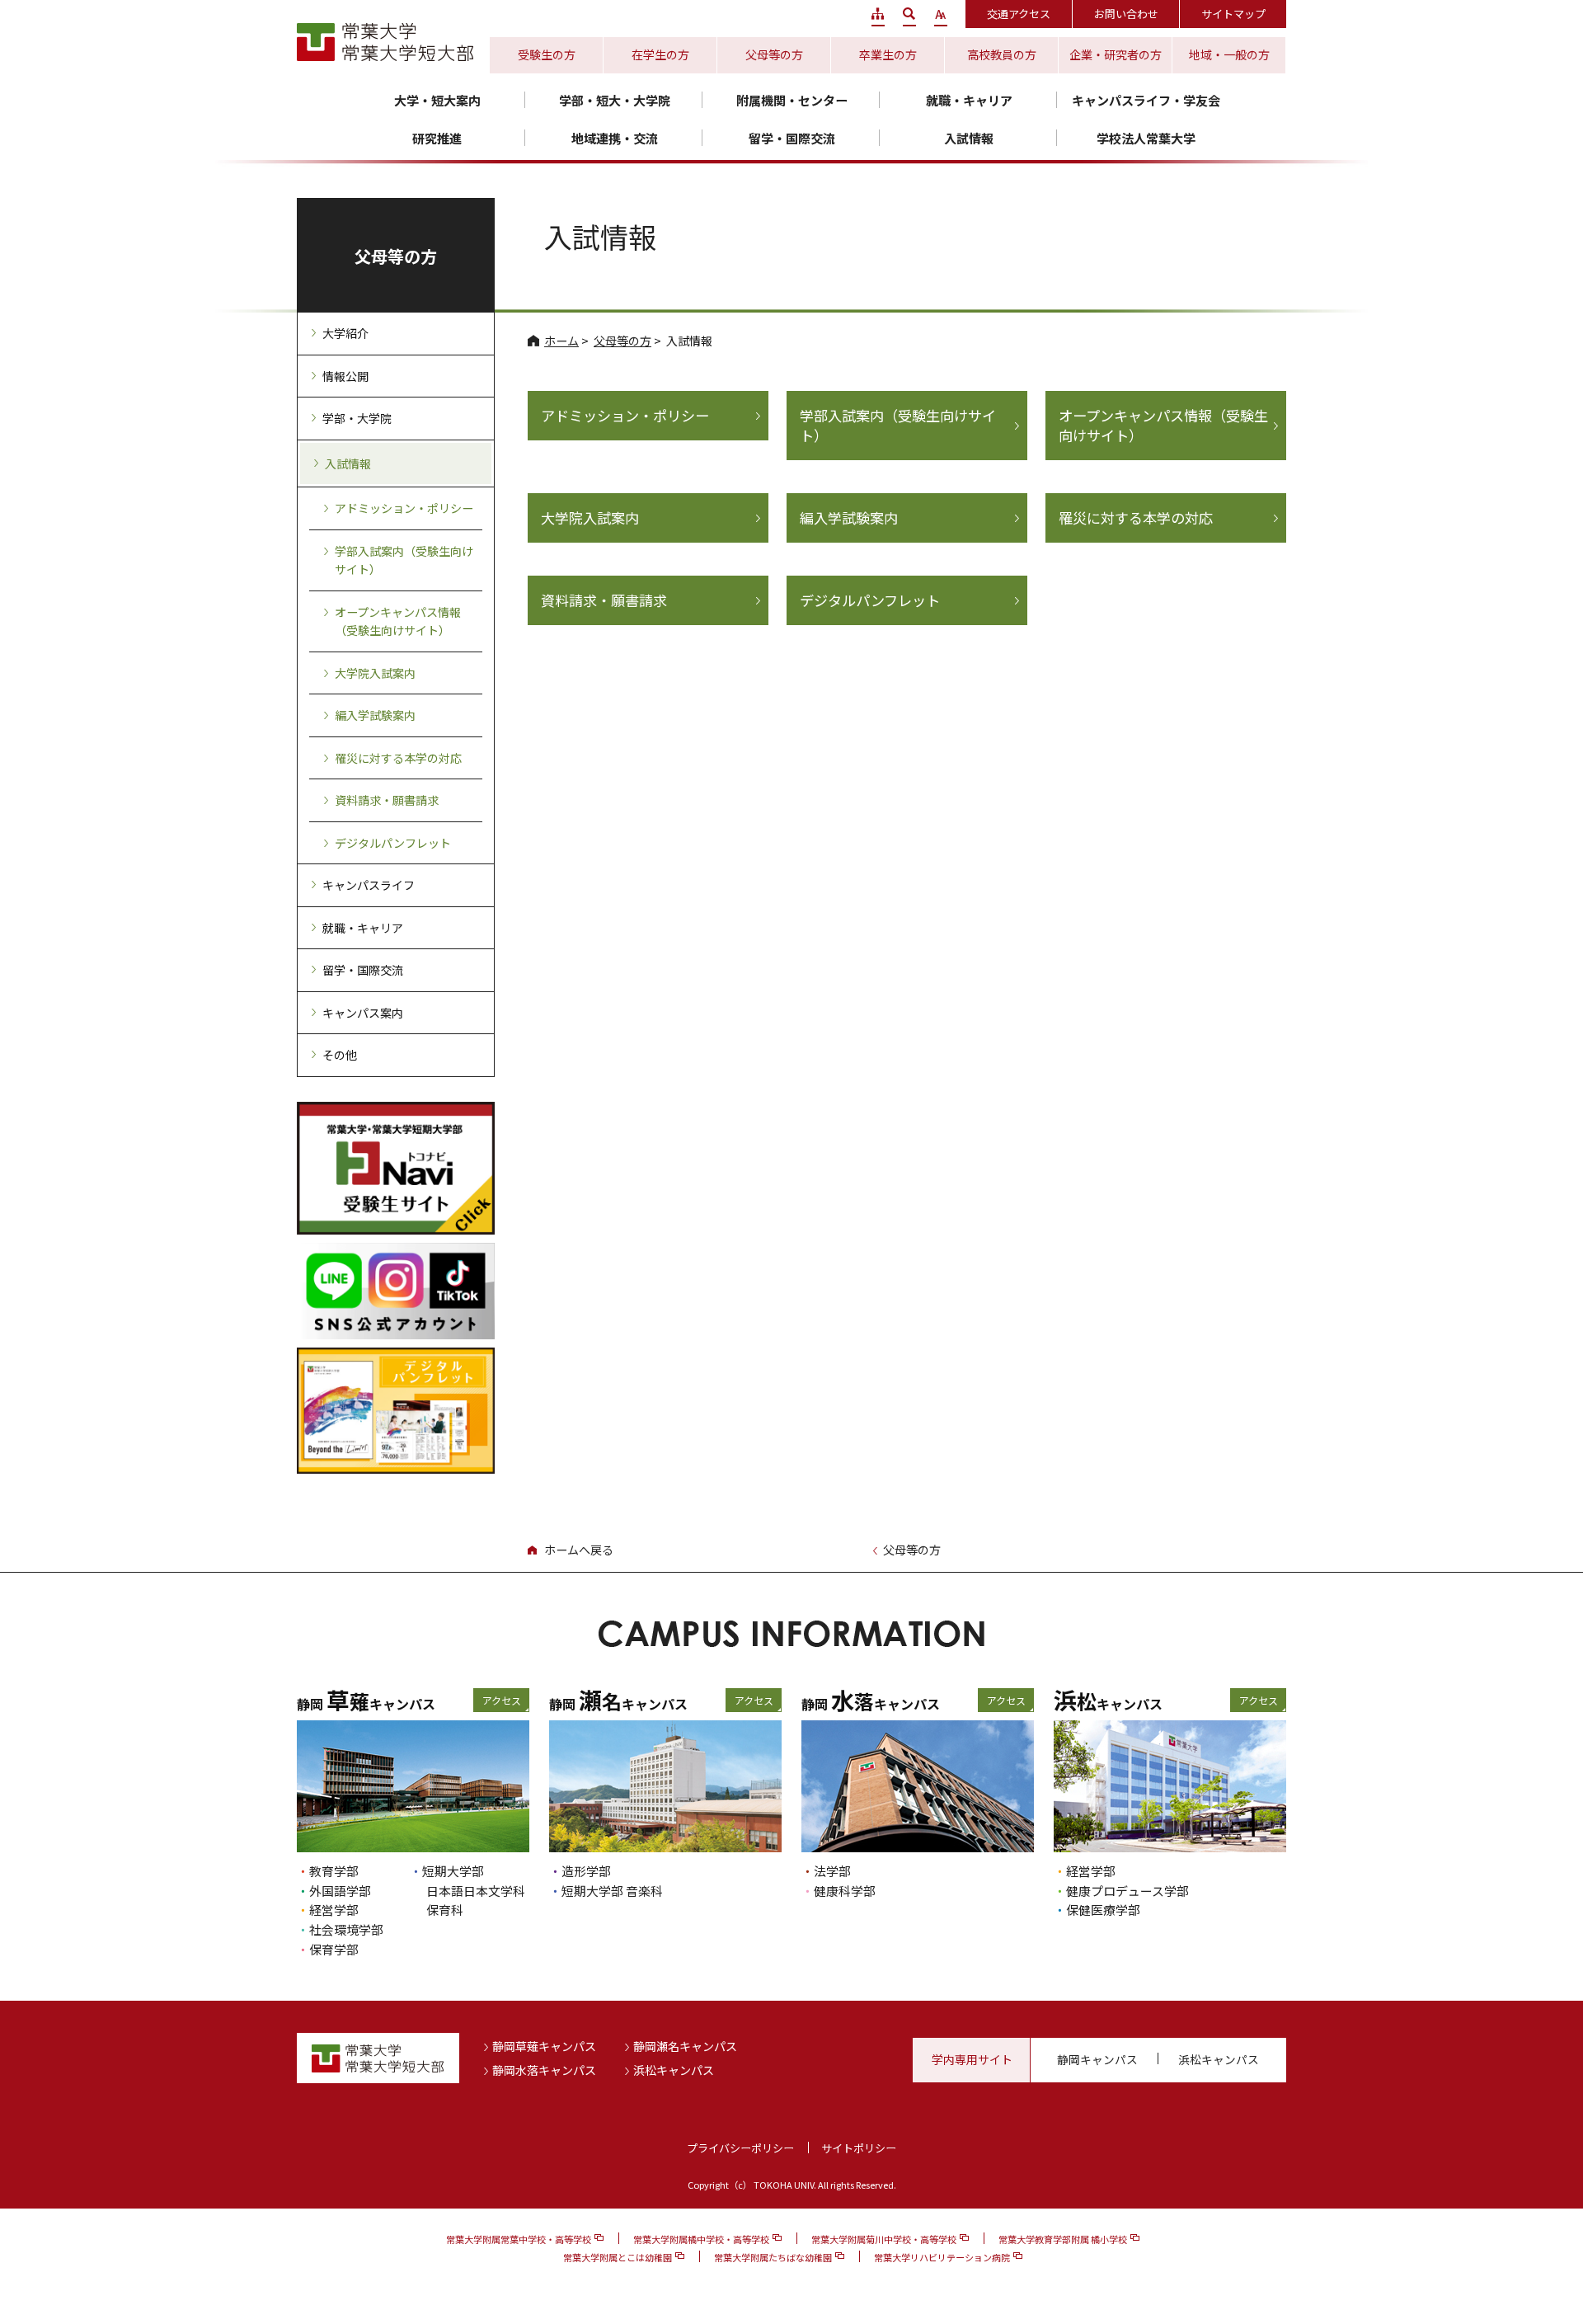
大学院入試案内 (590, 518)
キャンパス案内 (363, 1013)
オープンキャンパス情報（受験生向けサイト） (1163, 426)
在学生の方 (660, 54)
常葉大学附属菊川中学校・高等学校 (884, 2239)
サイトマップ (1233, 14)
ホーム (561, 341)
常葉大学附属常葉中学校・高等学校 (519, 2239)
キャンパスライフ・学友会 (1146, 100)
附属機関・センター (792, 100)
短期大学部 (453, 1871)
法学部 (832, 1871)
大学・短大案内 (437, 100)
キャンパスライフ (369, 885)
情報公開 (345, 376)
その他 (340, 1055)
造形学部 (586, 1871)
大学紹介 (345, 333)
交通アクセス (1019, 14)
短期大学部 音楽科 (612, 1891)
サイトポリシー (859, 2148)
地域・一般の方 (1229, 54)
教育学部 (334, 1871)
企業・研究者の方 (1116, 54)
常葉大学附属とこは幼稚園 (618, 2257)
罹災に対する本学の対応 (1136, 518)
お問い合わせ (1126, 14)
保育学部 (334, 1949)
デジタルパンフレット (870, 600)
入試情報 (969, 138)
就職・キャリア (969, 100)
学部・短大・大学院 (615, 100)
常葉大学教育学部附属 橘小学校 (1063, 2239)
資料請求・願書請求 (604, 600)
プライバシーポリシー (740, 2148)
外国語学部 (340, 1891)
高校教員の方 (1002, 54)
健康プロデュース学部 (1127, 1891)
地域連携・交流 (615, 138)
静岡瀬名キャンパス (685, 2046)
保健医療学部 (1103, 1910)
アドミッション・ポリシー (625, 416)
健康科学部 (845, 1891)
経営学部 (334, 1910)
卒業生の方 (888, 54)
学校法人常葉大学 (1146, 138)
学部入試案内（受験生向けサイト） (898, 426)
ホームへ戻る (579, 1550)
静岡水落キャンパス (544, 2070)
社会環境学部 (346, 1929)
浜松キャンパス (674, 2070)
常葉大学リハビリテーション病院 (942, 2257)
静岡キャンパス (1097, 2059)
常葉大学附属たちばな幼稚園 (773, 2257)
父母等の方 (774, 54)
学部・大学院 (357, 418)
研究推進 (437, 138)
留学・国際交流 (792, 138)
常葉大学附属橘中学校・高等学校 (701, 2239)
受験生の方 (547, 54)
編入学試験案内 (849, 518)
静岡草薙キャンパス (544, 2046)
